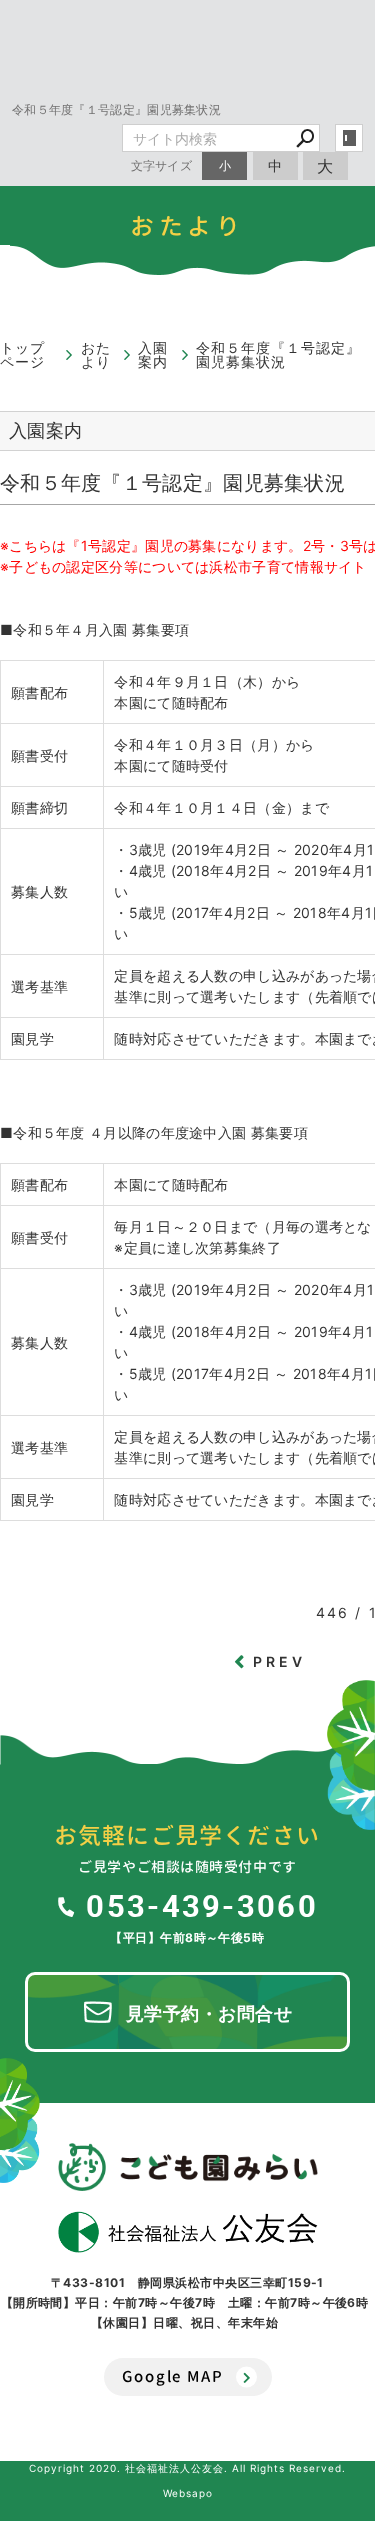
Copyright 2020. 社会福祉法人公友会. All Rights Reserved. (187, 2468)
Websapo (188, 2493)
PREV (280, 1661)
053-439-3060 (202, 1905)
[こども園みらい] (188, 2167)
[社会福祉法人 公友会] (188, 2232)
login (349, 138)
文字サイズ (162, 165)
